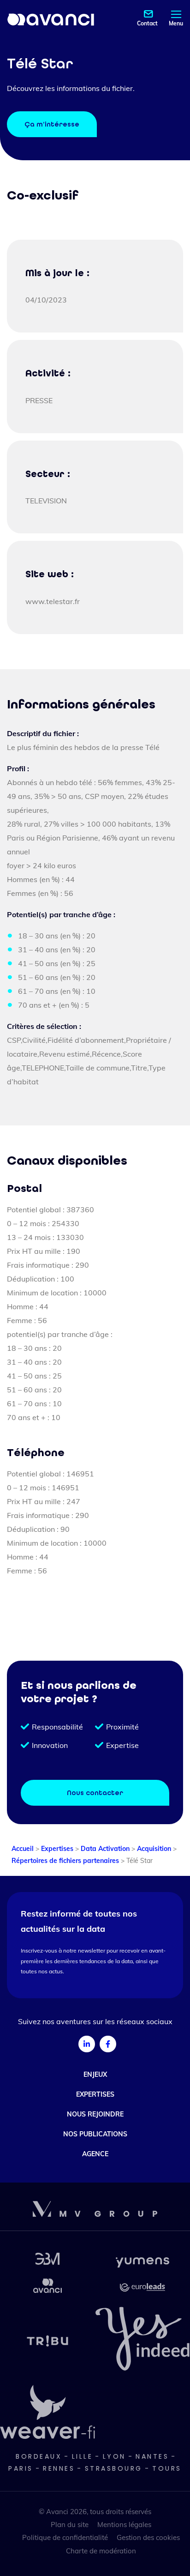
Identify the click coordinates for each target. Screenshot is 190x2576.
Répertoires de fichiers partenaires (65, 1861)
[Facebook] (108, 2044)
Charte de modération (101, 2551)
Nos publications (95, 2134)
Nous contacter (95, 1793)
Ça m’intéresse (52, 124)
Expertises (57, 1849)
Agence (95, 2154)
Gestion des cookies (148, 2537)
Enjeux (95, 2074)
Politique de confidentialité (65, 2537)
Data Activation (105, 1849)
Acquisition (154, 1849)
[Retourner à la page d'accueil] (51, 19)
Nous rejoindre (95, 2114)
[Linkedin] (87, 2044)
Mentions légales (124, 2525)
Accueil (23, 1849)
